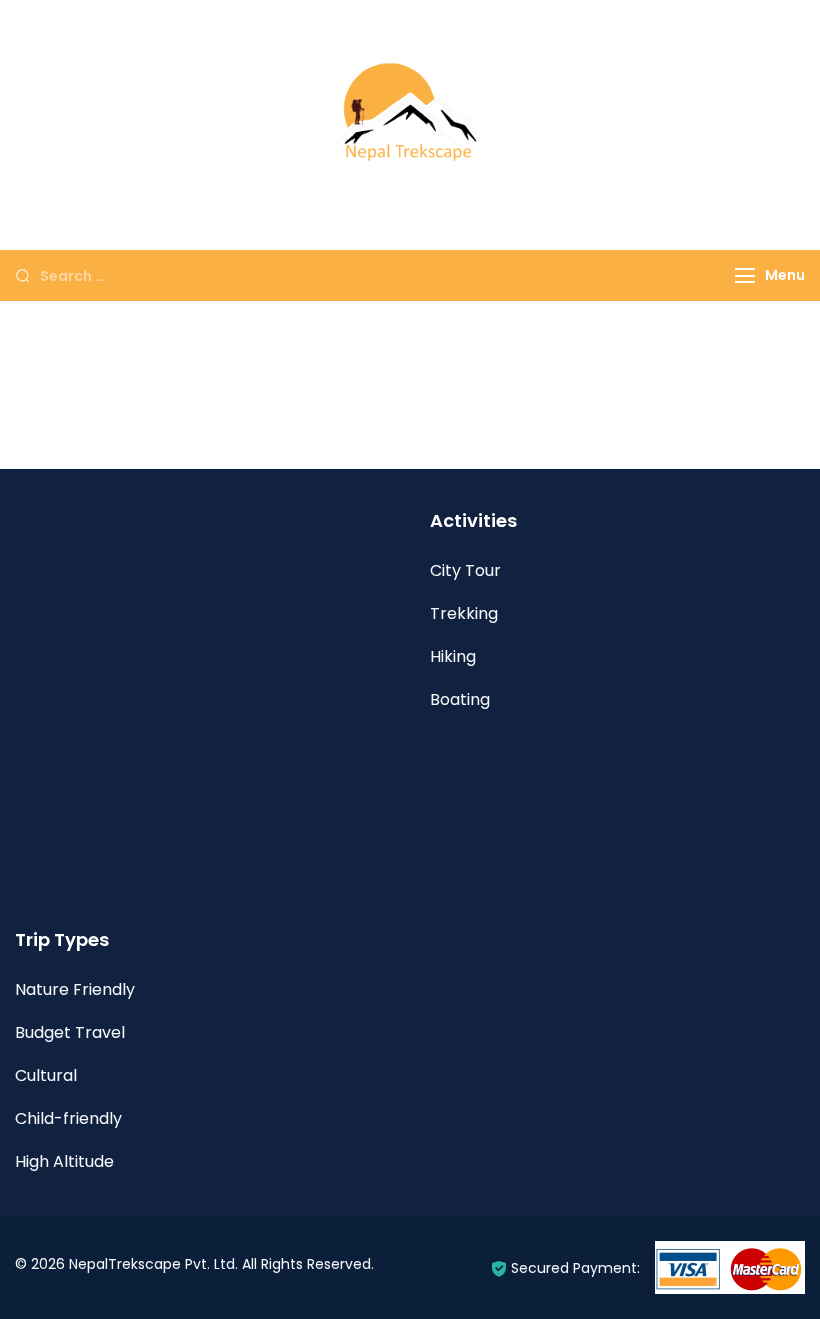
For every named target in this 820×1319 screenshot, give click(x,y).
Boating (460, 699)
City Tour (465, 570)
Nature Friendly (75, 989)
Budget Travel (70, 1032)
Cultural (46, 1075)
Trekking (464, 613)
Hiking (453, 656)
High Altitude (64, 1161)
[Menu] (745, 275)
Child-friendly (68, 1118)
